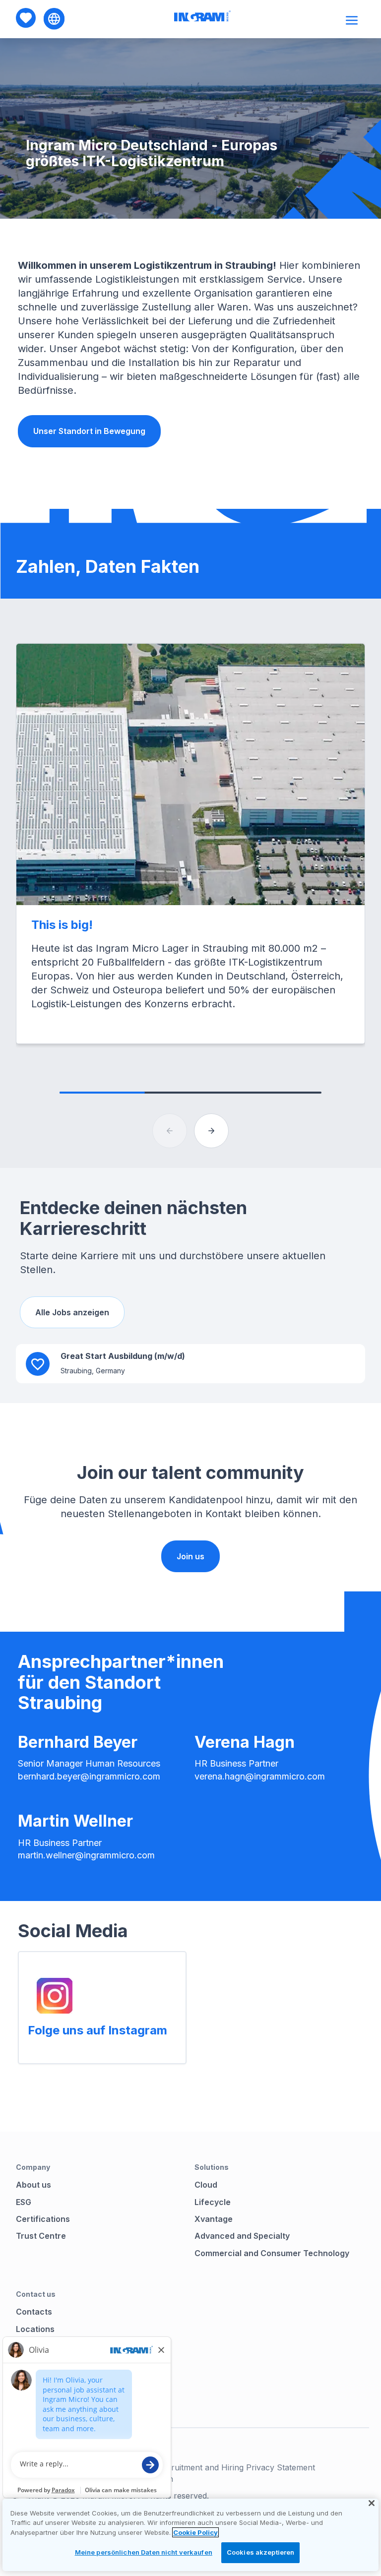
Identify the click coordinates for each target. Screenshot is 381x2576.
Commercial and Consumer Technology (272, 2253)
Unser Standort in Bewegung (89, 431)
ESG (24, 2202)
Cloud (206, 2185)
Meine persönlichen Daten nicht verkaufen (144, 2552)
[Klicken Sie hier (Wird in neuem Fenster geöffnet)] (55, 1996)
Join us (190, 1556)
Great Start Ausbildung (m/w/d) (123, 1356)
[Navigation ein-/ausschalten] (353, 20)
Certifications (43, 2219)
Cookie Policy (195, 2532)
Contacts (34, 2312)
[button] (211, 1131)
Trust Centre (41, 2236)
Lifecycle (213, 2202)
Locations (35, 2329)
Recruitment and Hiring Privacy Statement (236, 2467)
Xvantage (214, 2219)
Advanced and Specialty (242, 2236)
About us (33, 2185)
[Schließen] (372, 2503)
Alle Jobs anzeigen (72, 1312)
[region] (190, 2535)
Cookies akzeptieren (260, 2552)
